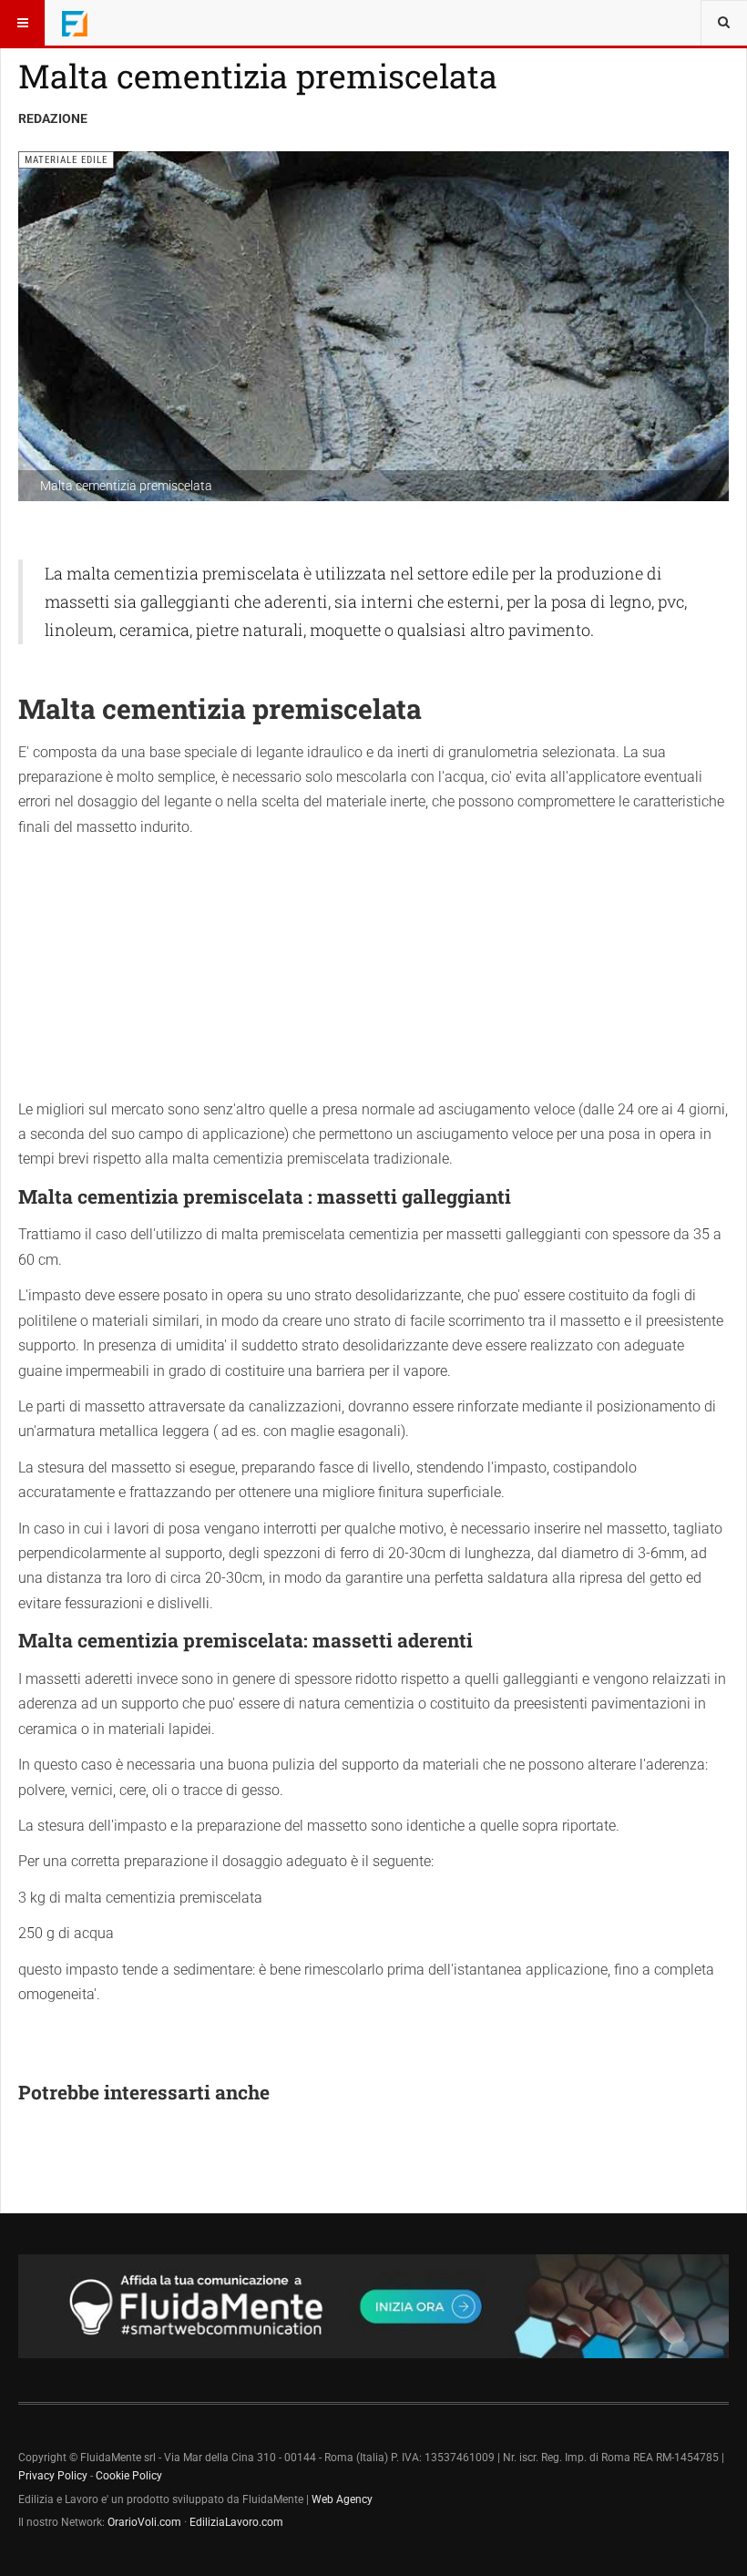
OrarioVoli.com (144, 2522)
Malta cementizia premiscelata (258, 76)
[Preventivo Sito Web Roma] (373, 2306)
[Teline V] (75, 23)
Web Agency (342, 2499)
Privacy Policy (53, 2476)
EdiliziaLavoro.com (236, 2522)
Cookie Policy (129, 2476)
